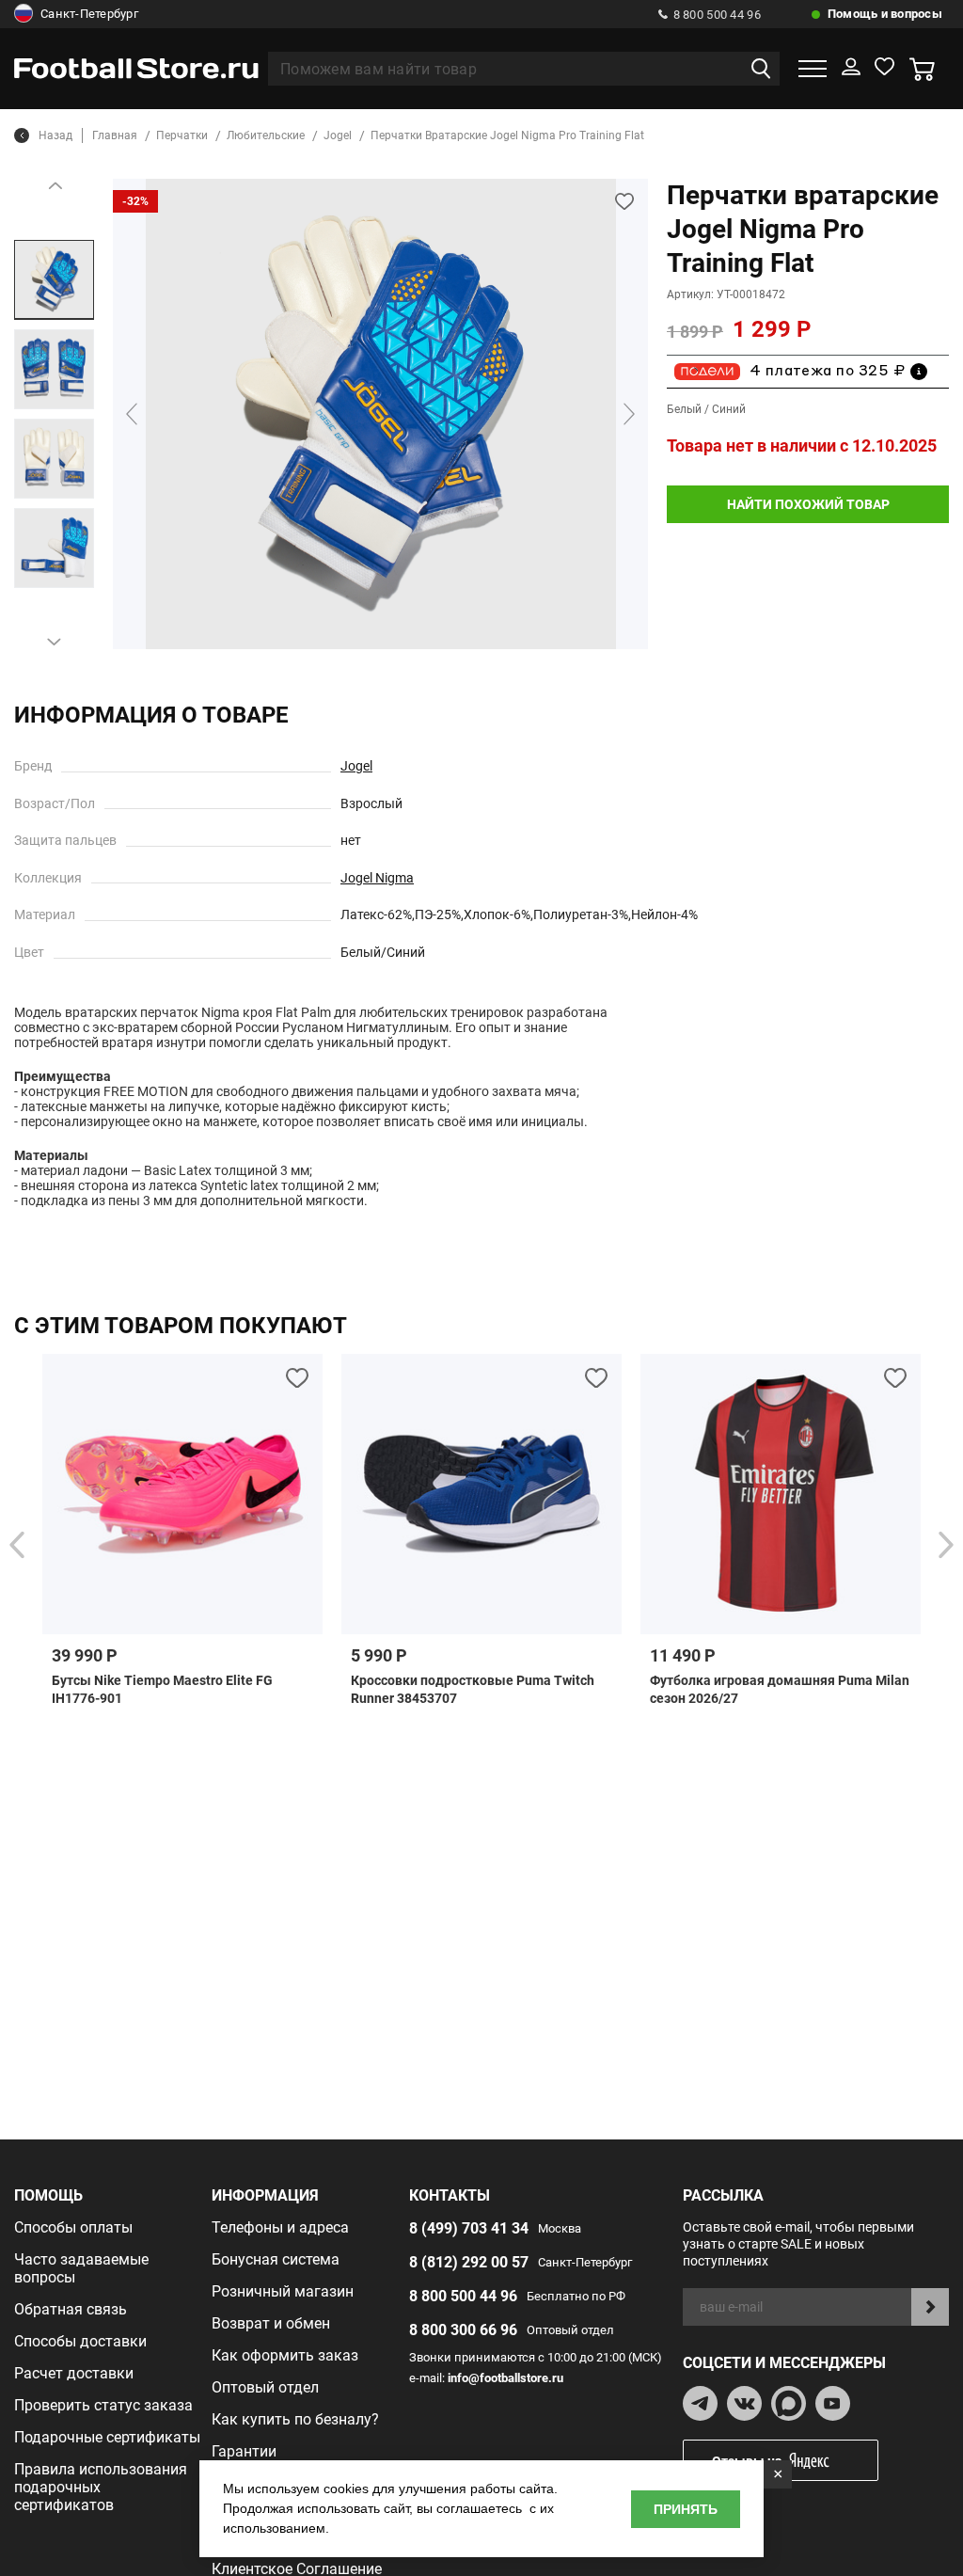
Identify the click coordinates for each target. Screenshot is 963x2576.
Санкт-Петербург (89, 14)
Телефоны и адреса (280, 2227)
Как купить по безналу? (295, 2419)
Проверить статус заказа (103, 2405)
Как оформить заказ (285, 2355)
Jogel (356, 766)
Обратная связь (71, 2309)
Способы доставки (80, 2341)
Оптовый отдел (265, 2387)
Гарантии (244, 2451)
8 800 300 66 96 (463, 2330)
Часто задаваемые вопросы (81, 2268)
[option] (54, 280)
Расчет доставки (74, 2373)
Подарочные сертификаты (107, 2437)
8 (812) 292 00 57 (469, 2262)
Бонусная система (276, 2259)
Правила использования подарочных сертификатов (101, 2487)
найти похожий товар (808, 504)
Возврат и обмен (271, 2323)
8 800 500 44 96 (717, 15)
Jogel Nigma (377, 878)
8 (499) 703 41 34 (469, 2228)
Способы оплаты (73, 2227)
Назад (55, 135)
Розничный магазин (283, 2291)
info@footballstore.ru (505, 2378)
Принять (686, 2509)
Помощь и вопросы (885, 14)
